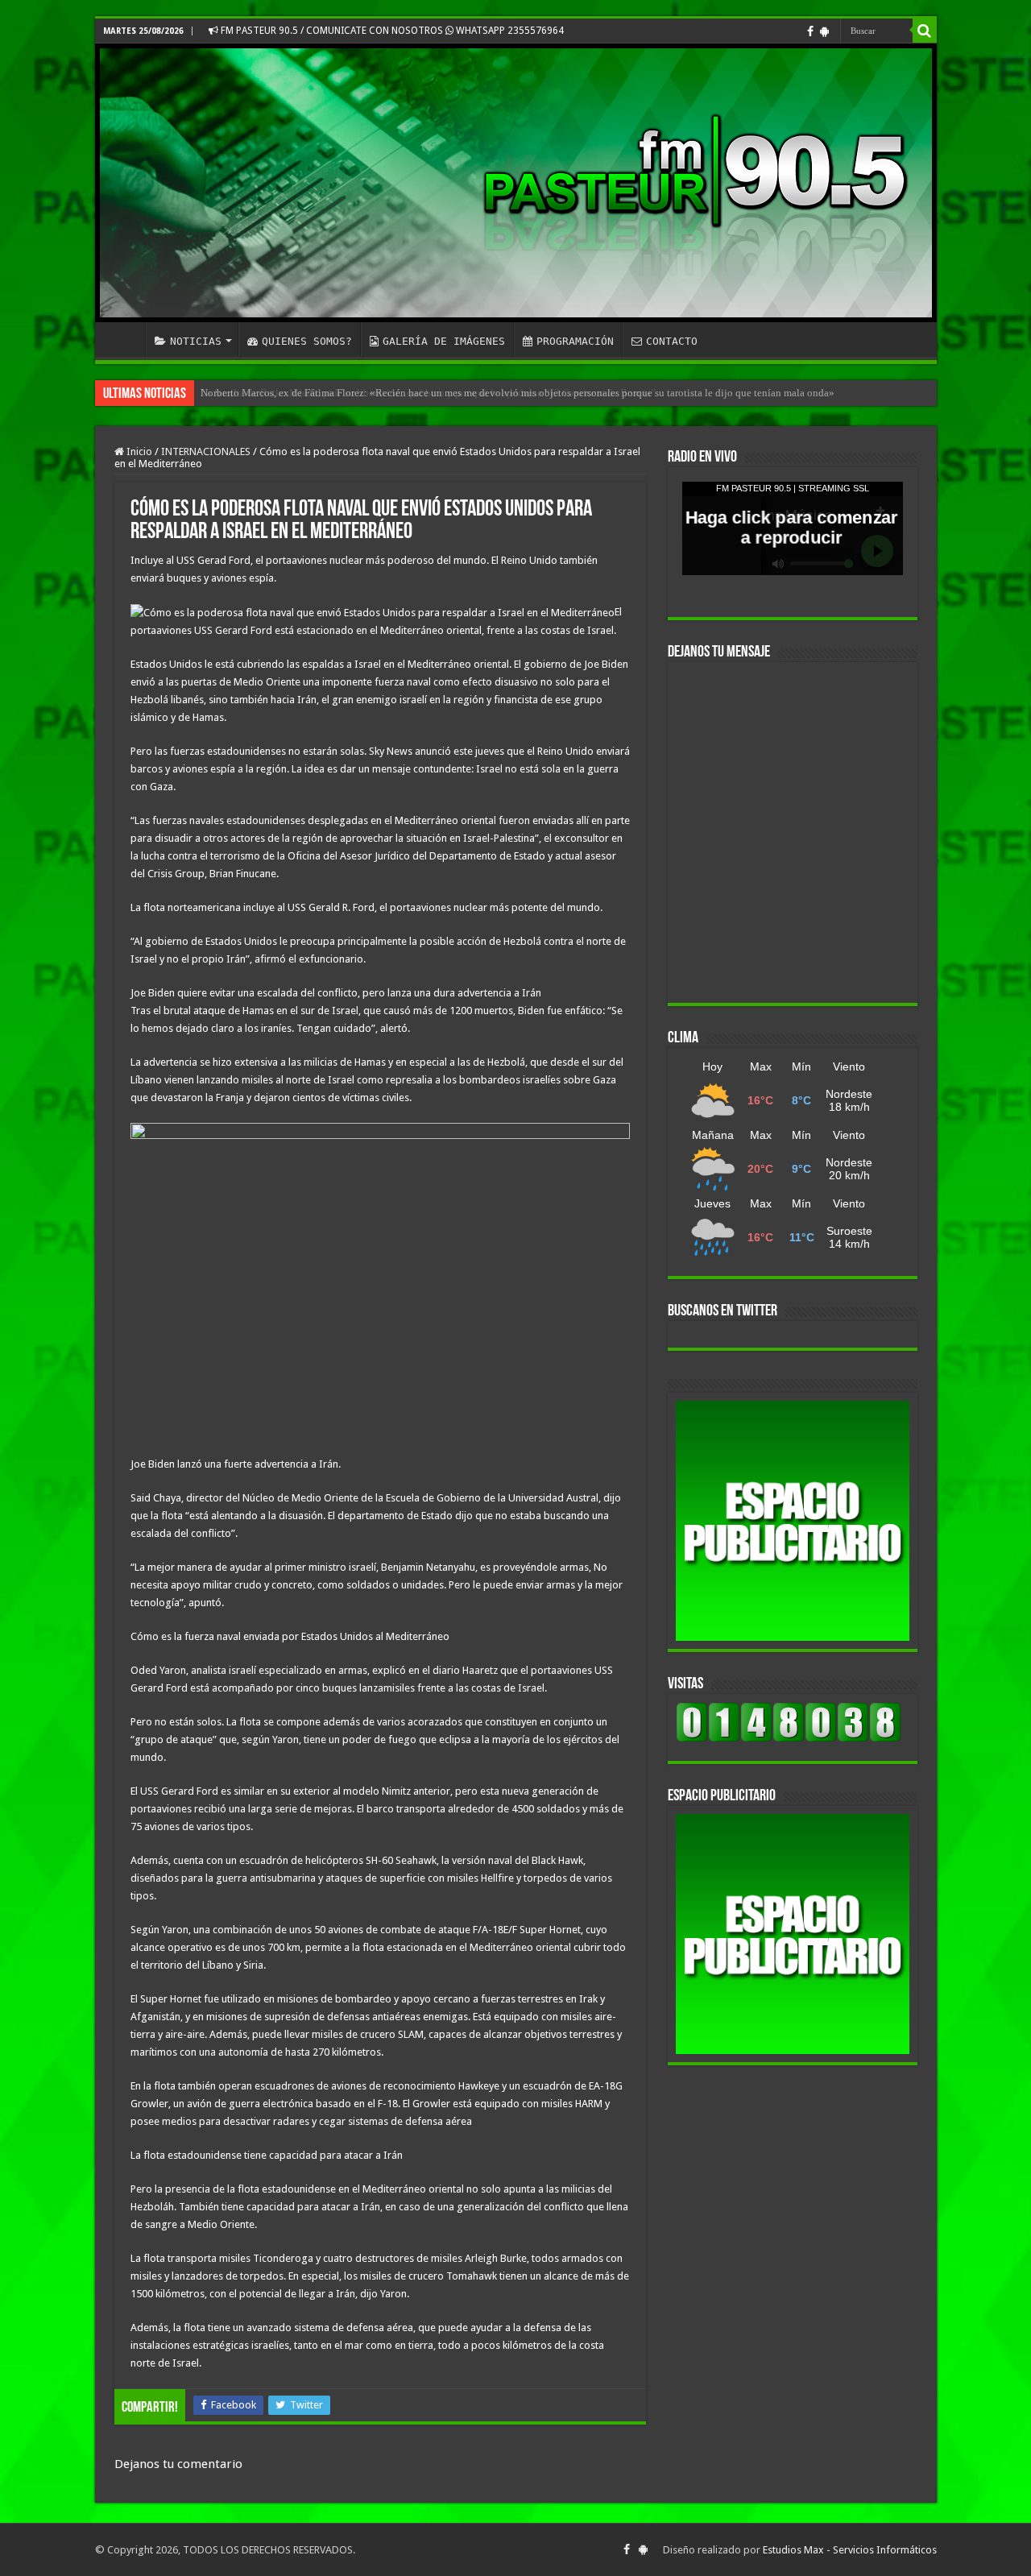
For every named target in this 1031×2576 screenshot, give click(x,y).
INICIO (124, 339)
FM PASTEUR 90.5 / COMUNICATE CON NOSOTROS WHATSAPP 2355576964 (391, 31)
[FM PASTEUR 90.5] (516, 183)
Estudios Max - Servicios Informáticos (850, 2550)
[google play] (824, 31)
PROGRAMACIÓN (575, 341)
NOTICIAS (196, 341)
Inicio (138, 451)
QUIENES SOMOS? (307, 341)
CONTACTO (672, 341)
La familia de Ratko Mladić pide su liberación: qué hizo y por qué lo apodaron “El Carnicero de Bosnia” (428, 393)
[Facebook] (810, 31)
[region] (793, 1521)
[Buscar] (925, 31)
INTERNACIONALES (206, 451)
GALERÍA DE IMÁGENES (444, 341)
